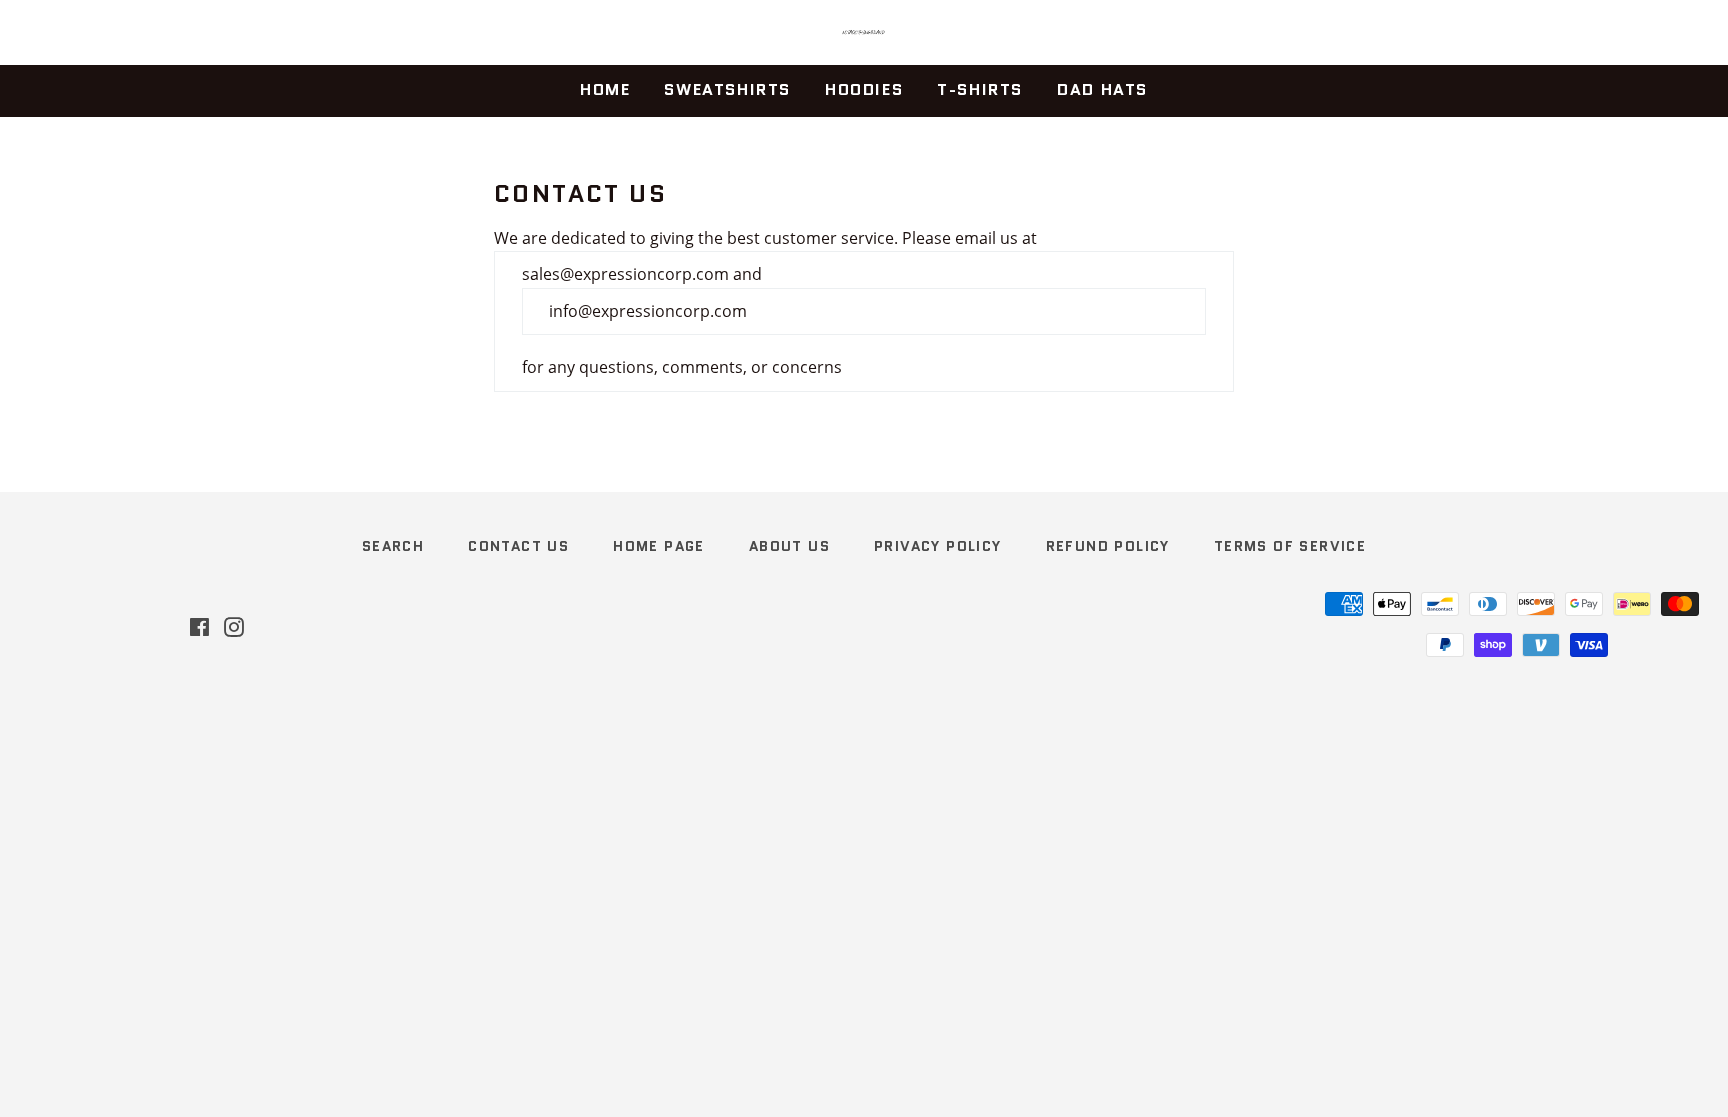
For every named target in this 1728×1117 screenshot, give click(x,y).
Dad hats (1102, 89)
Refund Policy (1108, 546)
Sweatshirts (727, 89)
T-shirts (980, 89)
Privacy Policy (938, 546)
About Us (789, 546)
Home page (659, 546)
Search (393, 546)
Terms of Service (1290, 546)
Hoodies (864, 89)
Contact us (518, 546)
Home (605, 89)
